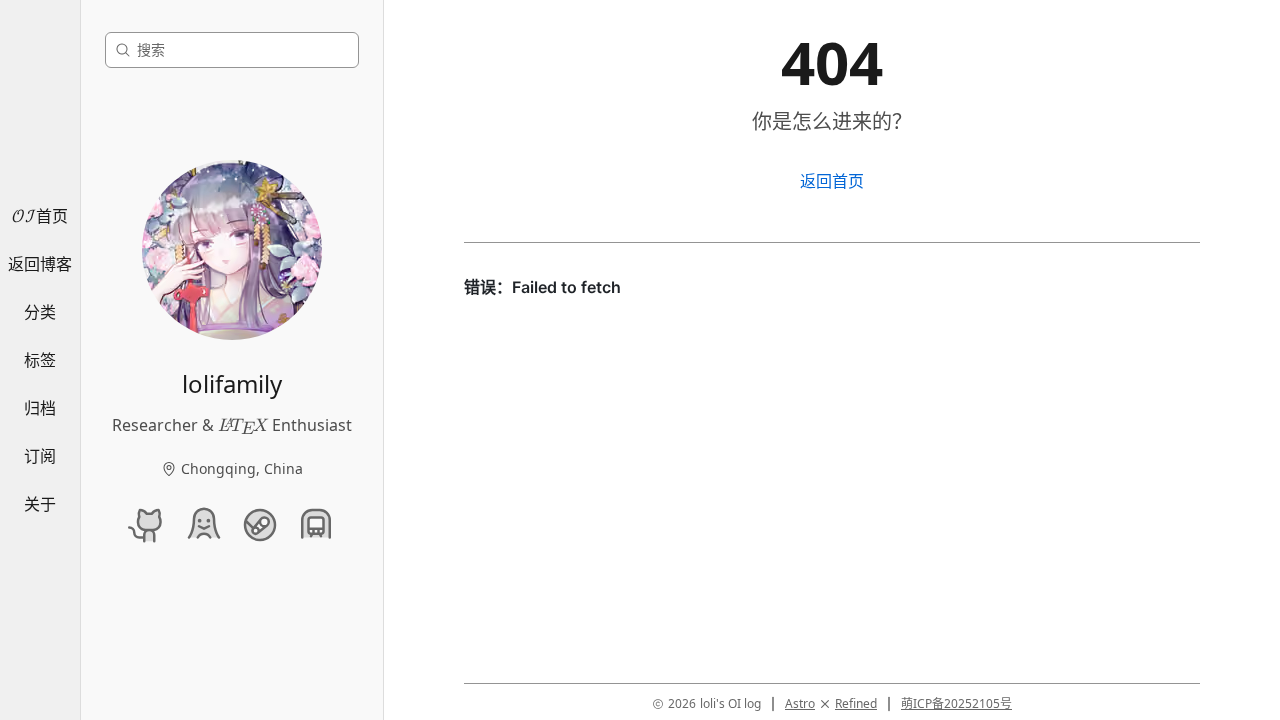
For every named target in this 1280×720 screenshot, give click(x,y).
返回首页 (832, 181)
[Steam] (260, 525)
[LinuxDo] (204, 525)
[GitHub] (148, 525)
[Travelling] (316, 525)
